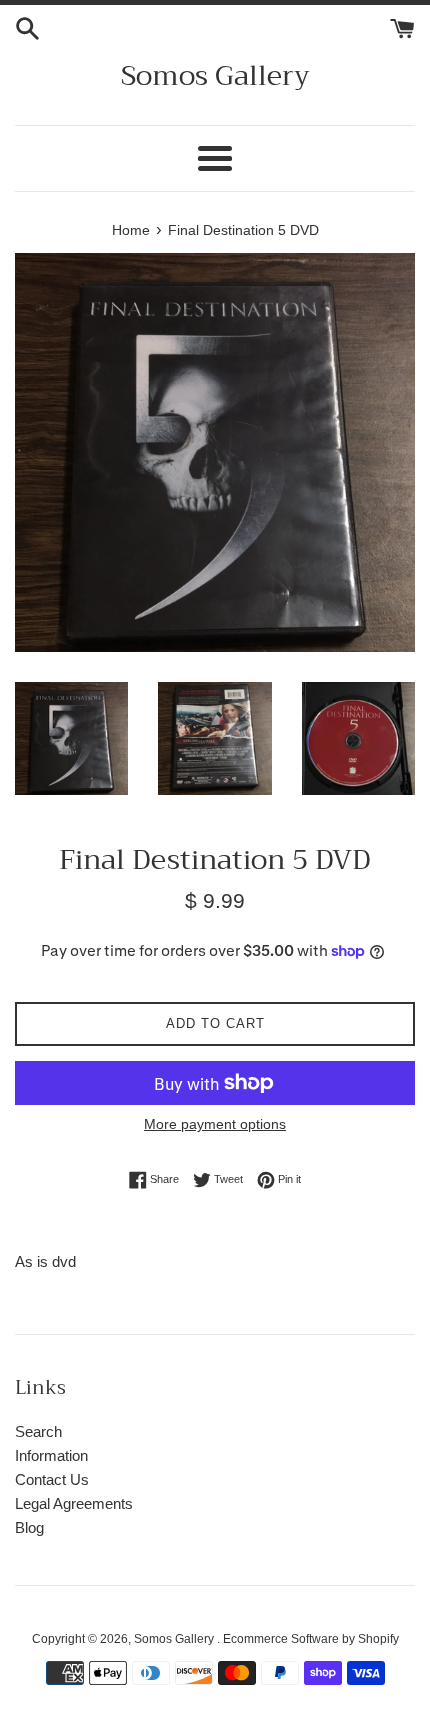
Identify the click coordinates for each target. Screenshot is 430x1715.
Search (38, 1431)
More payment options (215, 1124)
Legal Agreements (74, 1503)
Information (51, 1455)
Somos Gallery (215, 75)
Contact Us (52, 1479)
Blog (29, 1527)
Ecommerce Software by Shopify (311, 1639)
